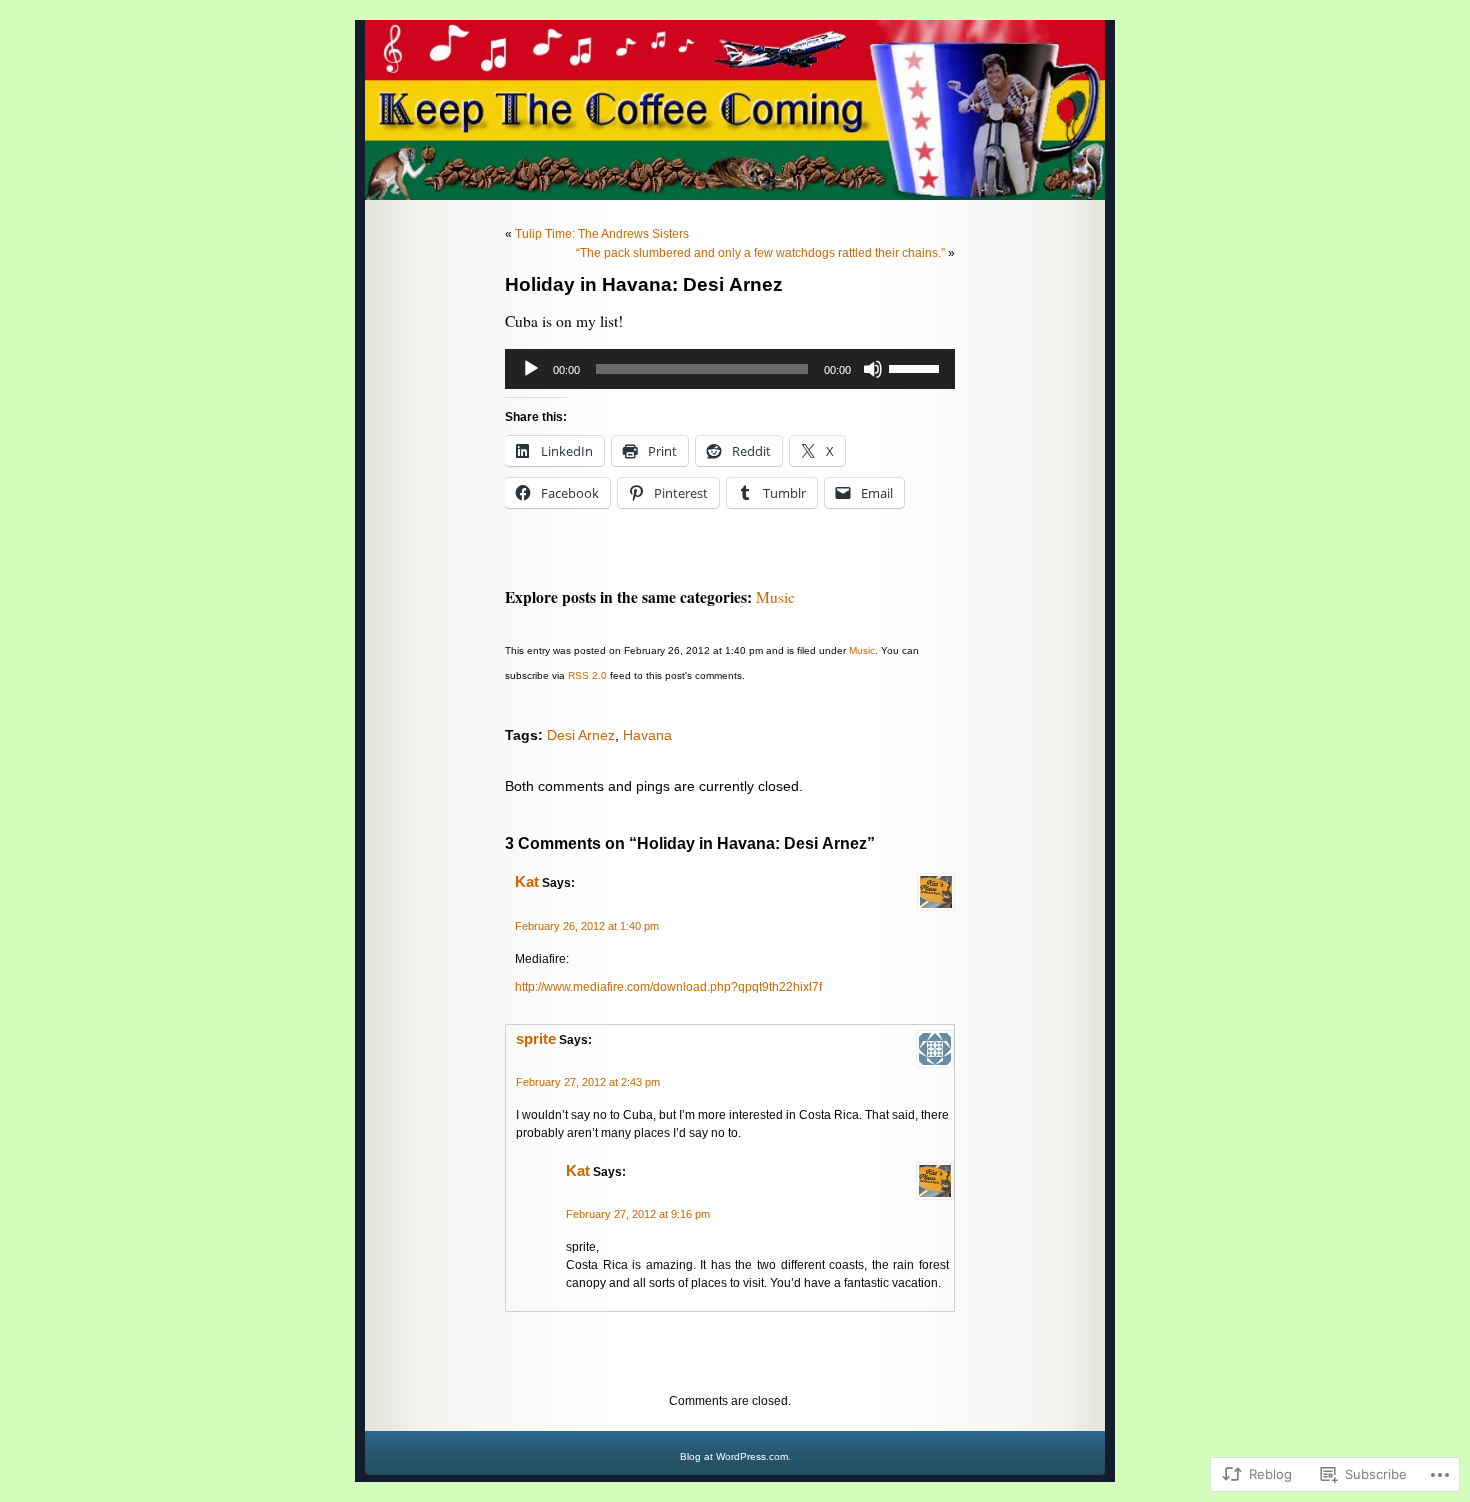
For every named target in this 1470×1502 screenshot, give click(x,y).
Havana (647, 735)
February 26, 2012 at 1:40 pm (587, 926)
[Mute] (873, 369)
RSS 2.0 (587, 675)
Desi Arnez (581, 735)
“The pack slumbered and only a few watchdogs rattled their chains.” (760, 253)
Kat (527, 882)
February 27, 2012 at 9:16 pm (638, 1214)
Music (775, 597)
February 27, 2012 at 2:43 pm (588, 1082)
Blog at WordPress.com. (735, 1456)
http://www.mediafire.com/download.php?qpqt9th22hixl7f (668, 987)
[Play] (531, 369)
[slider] (917, 367)
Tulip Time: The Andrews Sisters (602, 234)
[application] (730, 369)
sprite (536, 1039)
